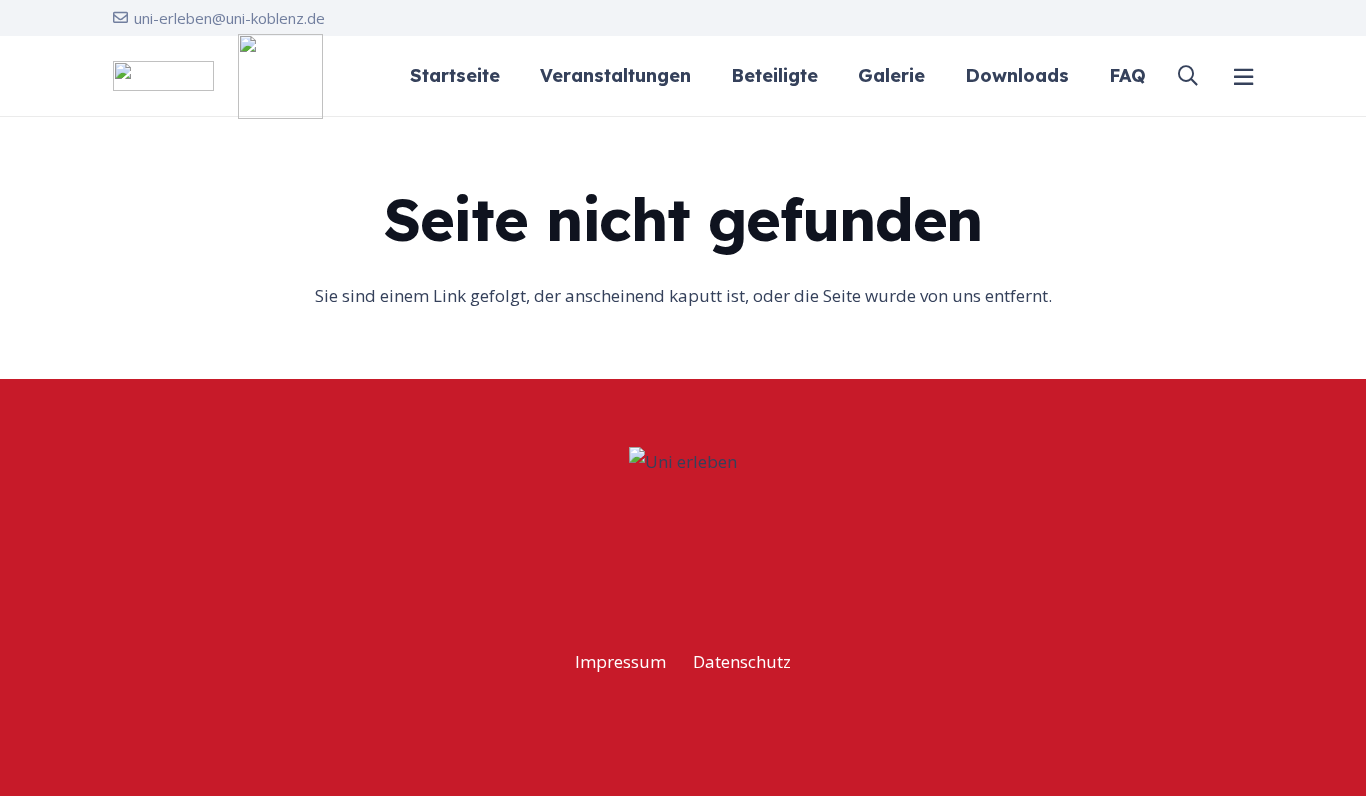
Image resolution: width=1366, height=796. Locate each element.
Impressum (620, 661)
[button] (1188, 76)
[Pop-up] (1243, 76)
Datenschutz (742, 661)
